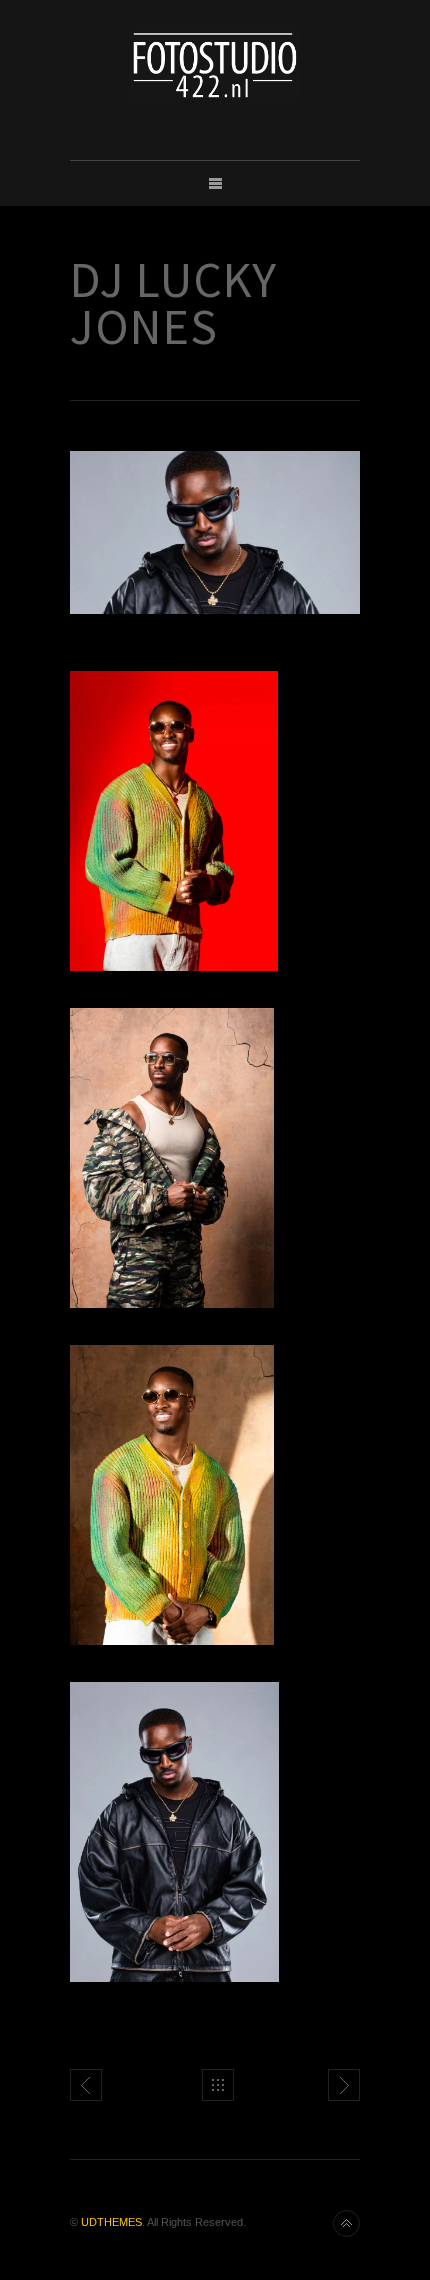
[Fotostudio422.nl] (215, 64)
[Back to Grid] (218, 2085)
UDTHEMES (111, 2222)
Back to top (346, 2223)
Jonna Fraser (344, 2085)
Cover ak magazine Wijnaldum (86, 2085)
